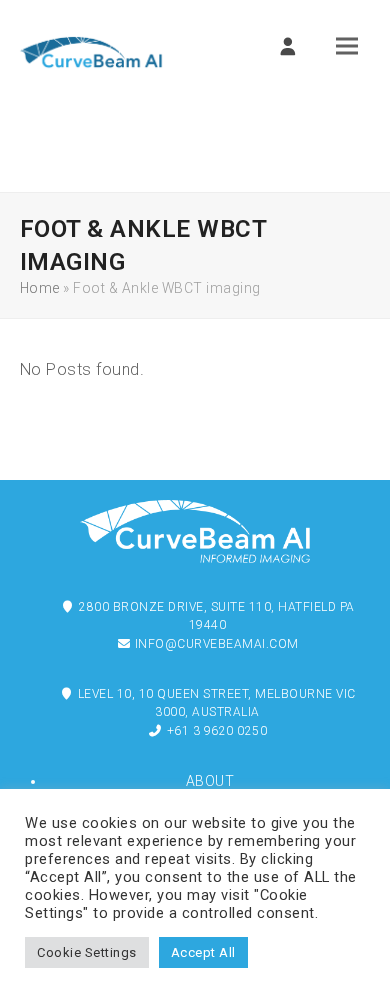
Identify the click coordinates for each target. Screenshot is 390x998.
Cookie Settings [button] (87, 952)
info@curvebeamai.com (215, 644)
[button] (347, 46)
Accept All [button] (203, 952)
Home (40, 288)
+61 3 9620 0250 (215, 731)
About (210, 781)
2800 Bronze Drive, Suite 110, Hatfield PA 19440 (215, 616)
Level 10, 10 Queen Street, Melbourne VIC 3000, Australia (215, 703)
